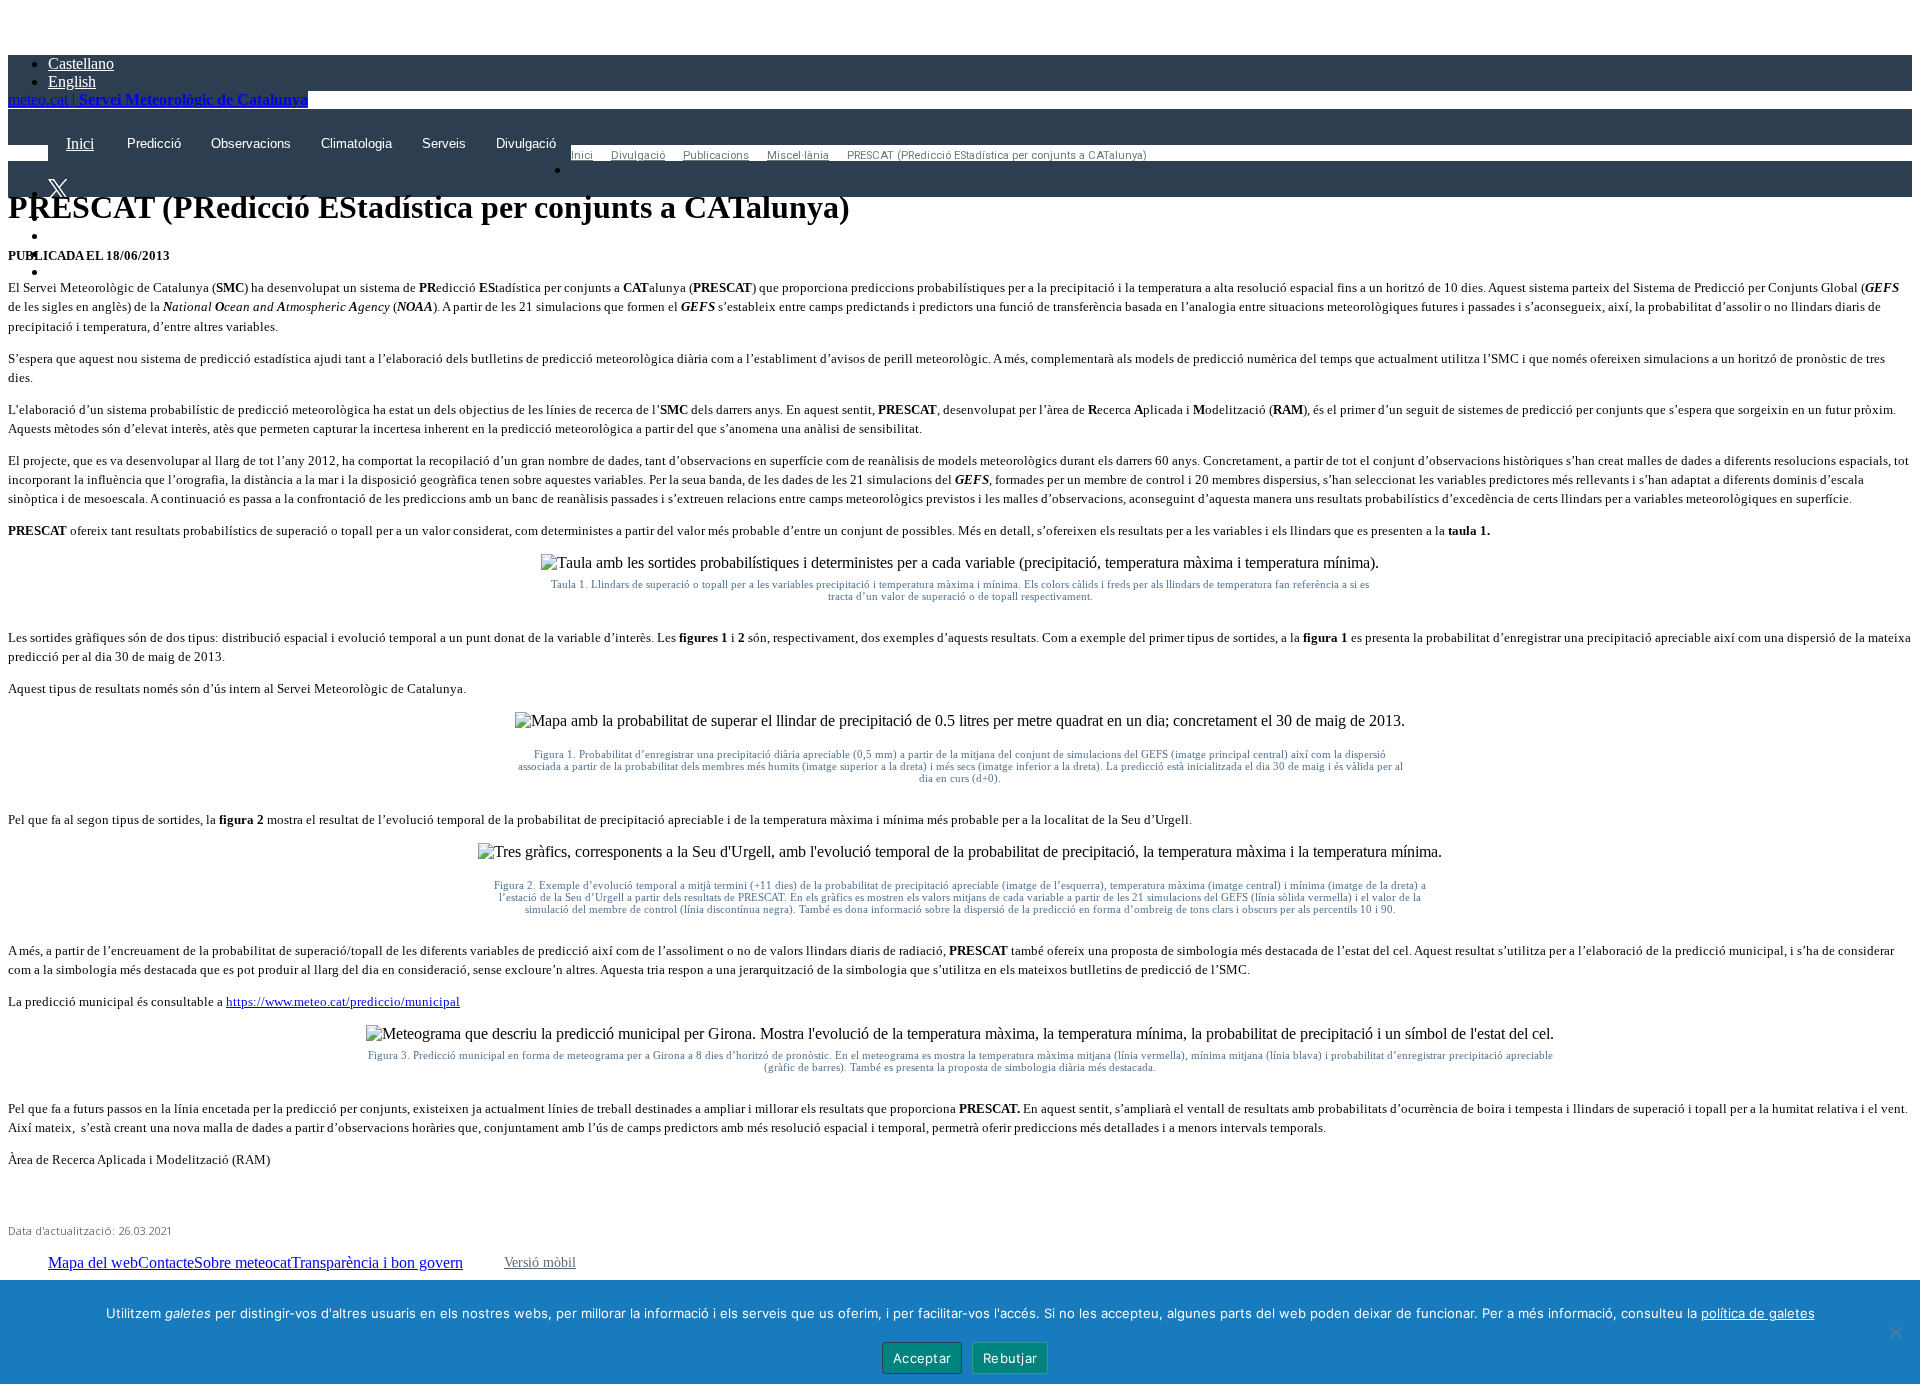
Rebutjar (1010, 1358)
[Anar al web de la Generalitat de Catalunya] (93, 29)
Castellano (81, 63)
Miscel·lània (798, 155)
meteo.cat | (158, 99)
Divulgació (526, 143)
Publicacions (716, 155)
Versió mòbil (540, 1262)
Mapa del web (93, 1262)
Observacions (251, 143)
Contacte (166, 1262)
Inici (582, 155)
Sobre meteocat (242, 1262)
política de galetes (1758, 1313)
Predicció (154, 143)
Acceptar (922, 1358)
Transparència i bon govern (377, 1262)
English (72, 81)
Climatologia (356, 143)
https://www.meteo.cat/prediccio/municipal (343, 1002)
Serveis (444, 143)
